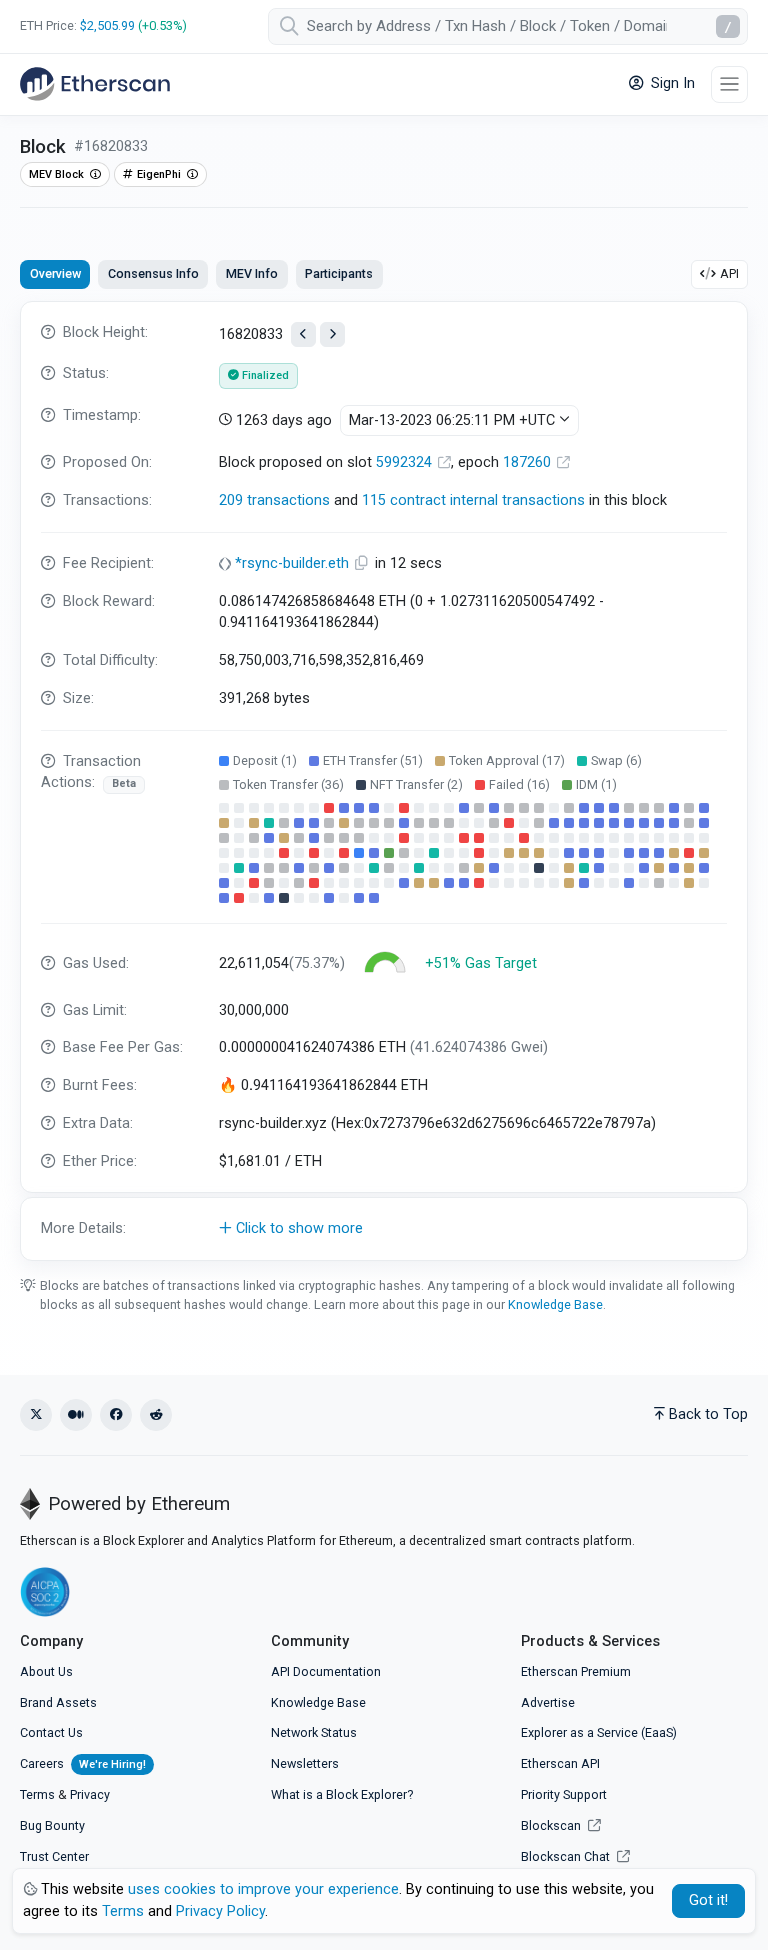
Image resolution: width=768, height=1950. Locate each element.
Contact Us (51, 1732)
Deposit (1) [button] (265, 760)
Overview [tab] (55, 273)
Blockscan (552, 1825)
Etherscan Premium (576, 1671)
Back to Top (708, 1414)
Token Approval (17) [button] (507, 760)
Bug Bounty (52, 1825)
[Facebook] (116, 1415)
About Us (46, 1671)
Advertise (548, 1702)
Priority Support (564, 1794)
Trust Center (54, 1856)
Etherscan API (560, 1763)
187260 (529, 462)
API (729, 273)
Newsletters (305, 1763)
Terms (37, 1794)
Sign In (671, 83)
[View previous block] (303, 334)
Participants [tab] (339, 273)
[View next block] (332, 334)
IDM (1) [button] (596, 784)
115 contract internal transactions (473, 500)
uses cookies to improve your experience (263, 1889)
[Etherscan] (95, 84)
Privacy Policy (220, 1911)
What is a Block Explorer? (342, 1794)
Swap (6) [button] (616, 760)
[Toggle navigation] (729, 84)
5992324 (406, 462)
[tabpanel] (384, 781)
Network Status (314, 1732)
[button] (384, 1229)
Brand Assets (58, 1702)
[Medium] (76, 1415)
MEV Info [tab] (252, 273)
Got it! (708, 1900)
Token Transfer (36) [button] (288, 784)
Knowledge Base (555, 1304)
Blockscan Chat (567, 1856)
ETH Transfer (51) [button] (373, 760)
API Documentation (326, 1671)
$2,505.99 (107, 25)
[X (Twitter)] (36, 1415)
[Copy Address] (364, 563)
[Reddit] (156, 1415)
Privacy (90, 1794)
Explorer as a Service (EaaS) (599, 1732)
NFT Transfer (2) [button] (416, 784)
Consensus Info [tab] (153, 273)
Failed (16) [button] (519, 784)
